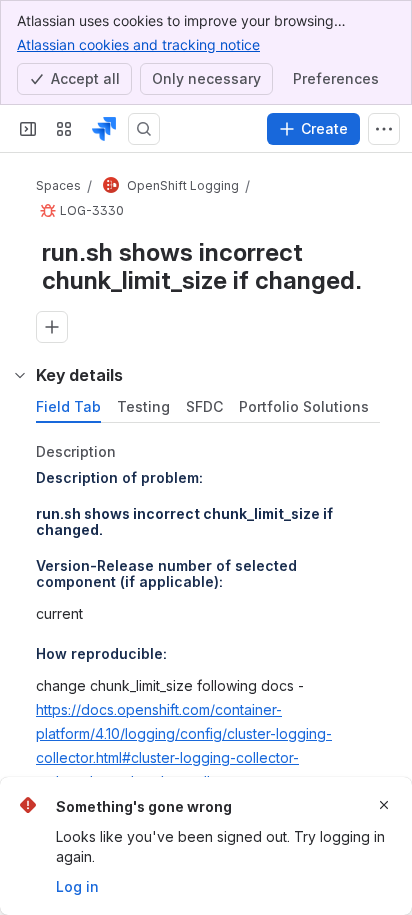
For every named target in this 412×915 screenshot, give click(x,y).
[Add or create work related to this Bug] (52, 327)
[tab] (68, 407)
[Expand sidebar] (28, 129)
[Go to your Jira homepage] (104, 129)
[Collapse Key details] (20, 375)
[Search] (144, 129)
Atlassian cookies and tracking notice (138, 44)
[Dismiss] (384, 805)
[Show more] (384, 129)
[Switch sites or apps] (64, 129)
